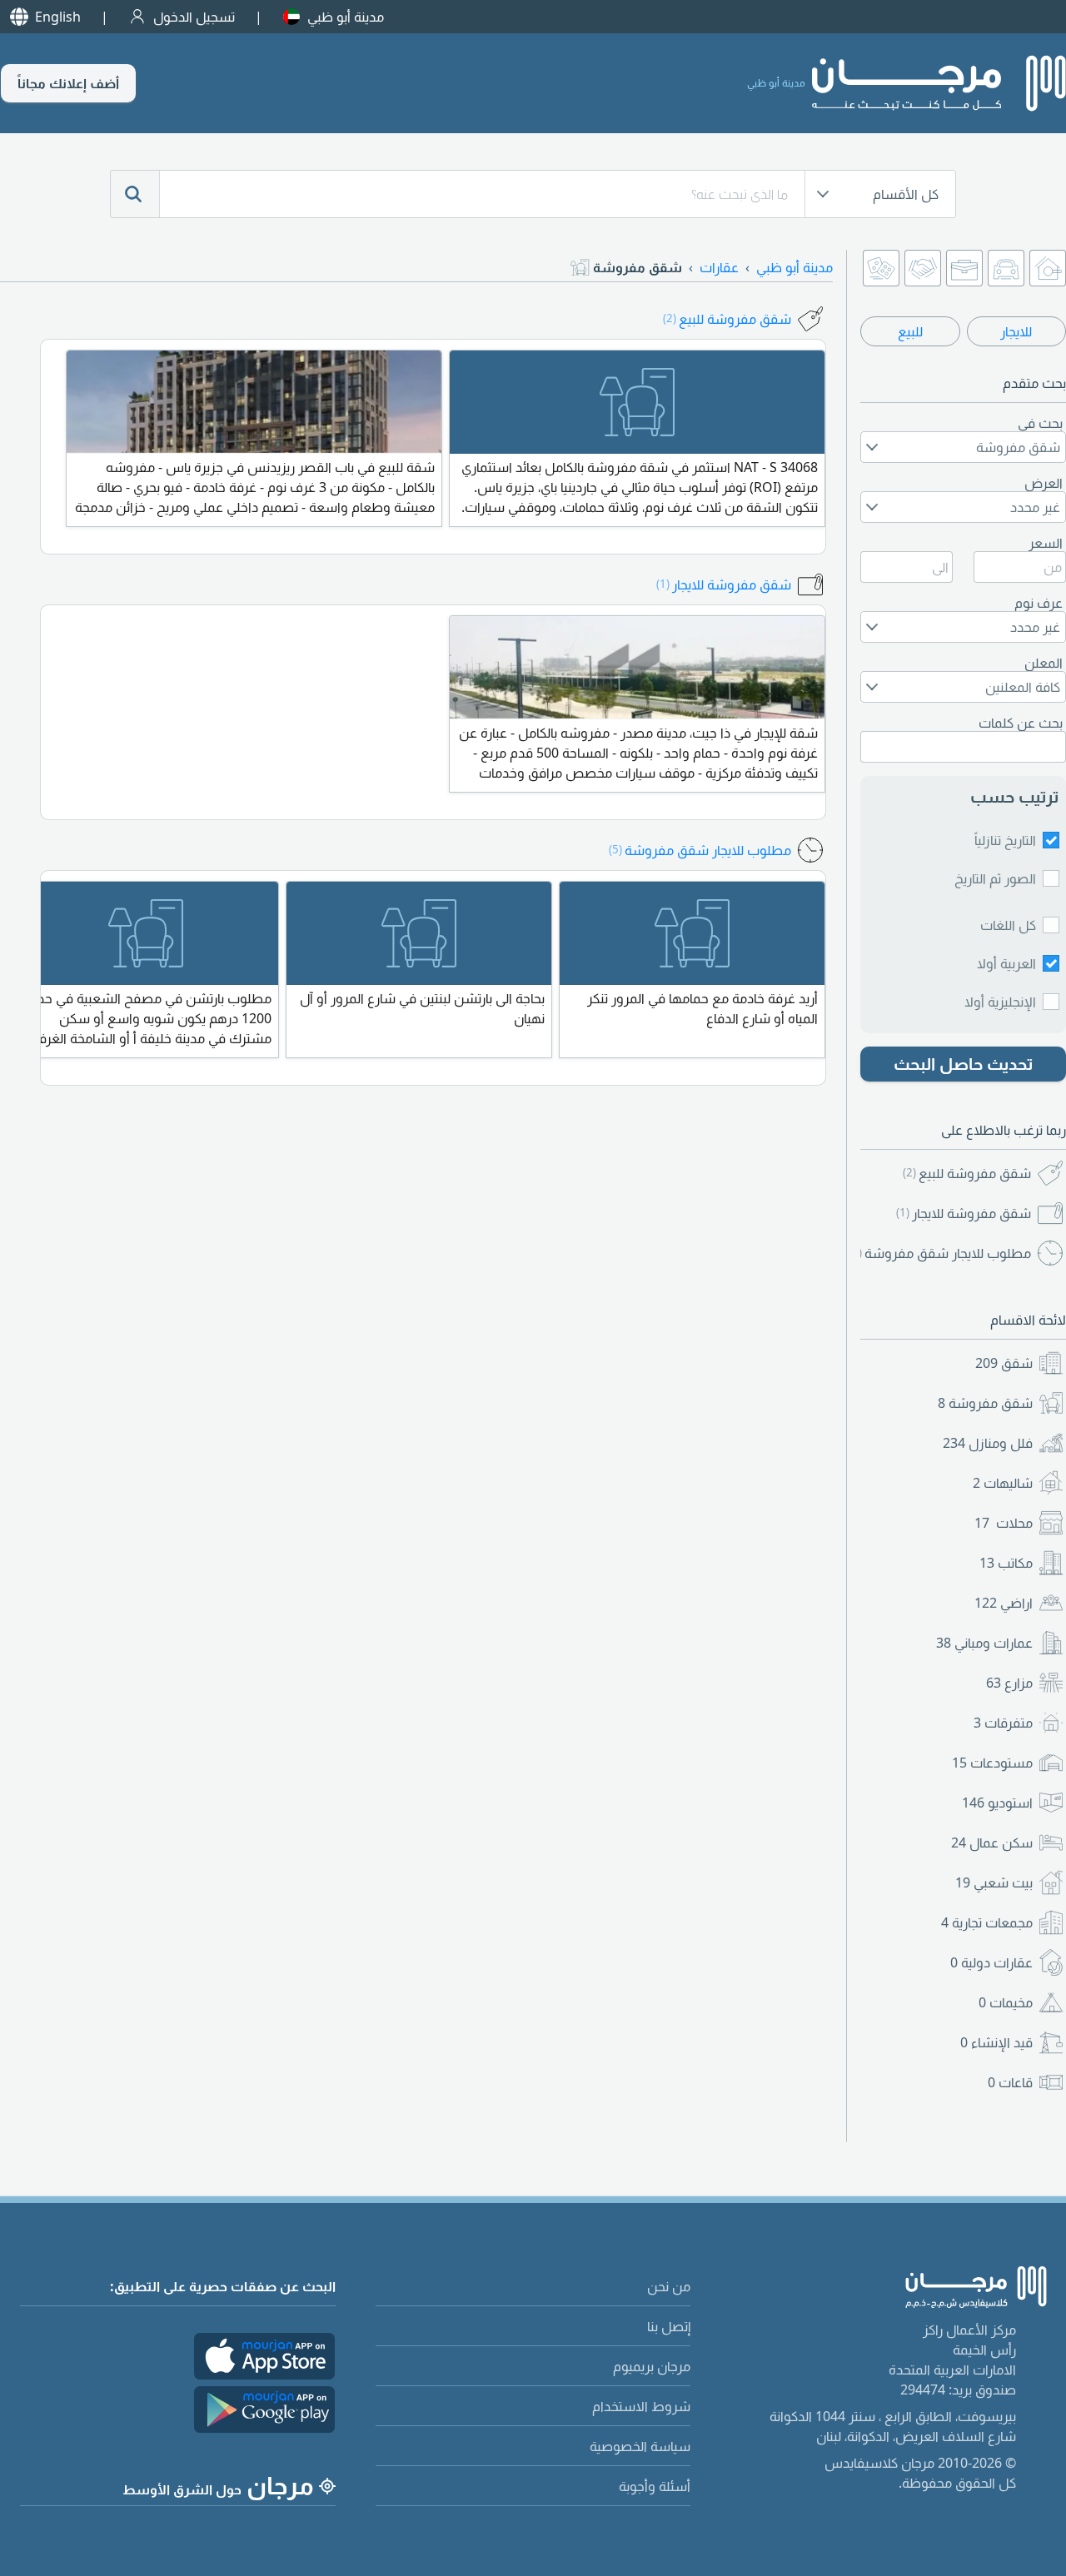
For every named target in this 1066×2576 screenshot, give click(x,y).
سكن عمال (992, 1842)
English (58, 17)
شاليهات (1003, 1483)
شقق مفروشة (985, 1403)
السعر (1046, 543)
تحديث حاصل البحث (964, 1064)
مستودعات (992, 1763)
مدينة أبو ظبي (346, 17)
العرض (1044, 483)
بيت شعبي (994, 1882)
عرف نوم (1039, 603)
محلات (1004, 1523)
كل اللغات (1008, 925)
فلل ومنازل (988, 1443)
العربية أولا (1006, 963)
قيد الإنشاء (996, 2042)
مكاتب (1006, 1563)
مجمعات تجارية (987, 1922)
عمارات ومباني (984, 1643)
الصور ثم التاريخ (995, 878)
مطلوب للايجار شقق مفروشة (944, 1253)
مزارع (1009, 1683)
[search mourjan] (135, 194)
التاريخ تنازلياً (1005, 840)
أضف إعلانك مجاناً (68, 83)
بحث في (1040, 423)
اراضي (1004, 1603)
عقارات (719, 267)
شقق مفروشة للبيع (967, 1173)
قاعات (1010, 2082)
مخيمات (1006, 2002)
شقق (1004, 1363)
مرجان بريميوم (652, 2366)
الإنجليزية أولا (1000, 1002)
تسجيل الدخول (194, 17)
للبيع (910, 331)
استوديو (997, 1803)
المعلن (1044, 663)
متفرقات (1003, 1723)
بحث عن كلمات (1021, 723)
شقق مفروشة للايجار (964, 1213)
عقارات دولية (991, 1962)
